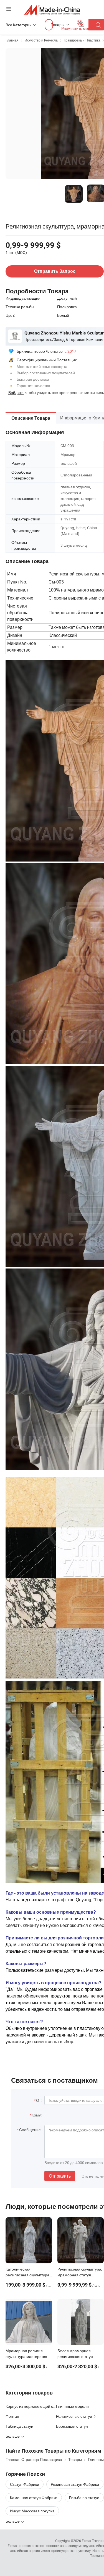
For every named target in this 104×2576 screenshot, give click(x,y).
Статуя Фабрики (25, 2484)
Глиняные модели (72, 2406)
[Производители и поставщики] (52, 10)
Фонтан (12, 2416)
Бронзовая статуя (72, 2426)
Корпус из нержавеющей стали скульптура (31, 2406)
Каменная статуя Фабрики (34, 2498)
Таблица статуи (19, 2426)
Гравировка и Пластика (82, 40)
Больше (13, 2521)
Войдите (16, 392)
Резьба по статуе (84, 2498)
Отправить (60, 2176)
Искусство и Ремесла (41, 40)
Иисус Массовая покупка (32, 2511)
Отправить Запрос (55, 271)
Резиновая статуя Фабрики (75, 2484)
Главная (12, 40)
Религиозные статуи (74, 2416)
